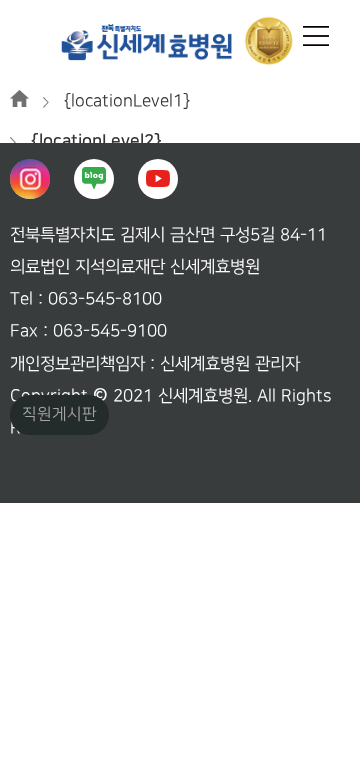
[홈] (19, 101)
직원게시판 (59, 414)
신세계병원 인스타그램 (30, 179)
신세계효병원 (180, 40)
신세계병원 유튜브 (158, 179)
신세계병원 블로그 (94, 179)
